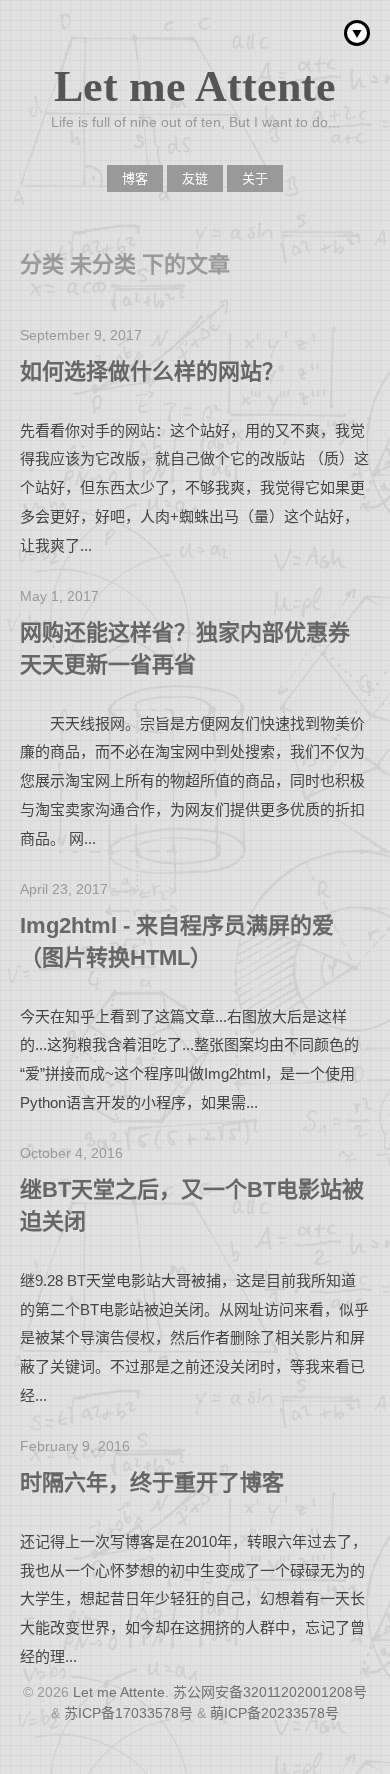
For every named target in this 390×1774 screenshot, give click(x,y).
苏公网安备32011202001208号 (270, 1692)
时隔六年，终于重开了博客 (152, 1482)
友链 (195, 178)
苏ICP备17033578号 (128, 1713)
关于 (255, 178)
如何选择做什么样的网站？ (152, 371)
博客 (135, 178)
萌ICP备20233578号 (274, 1713)
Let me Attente (195, 86)
